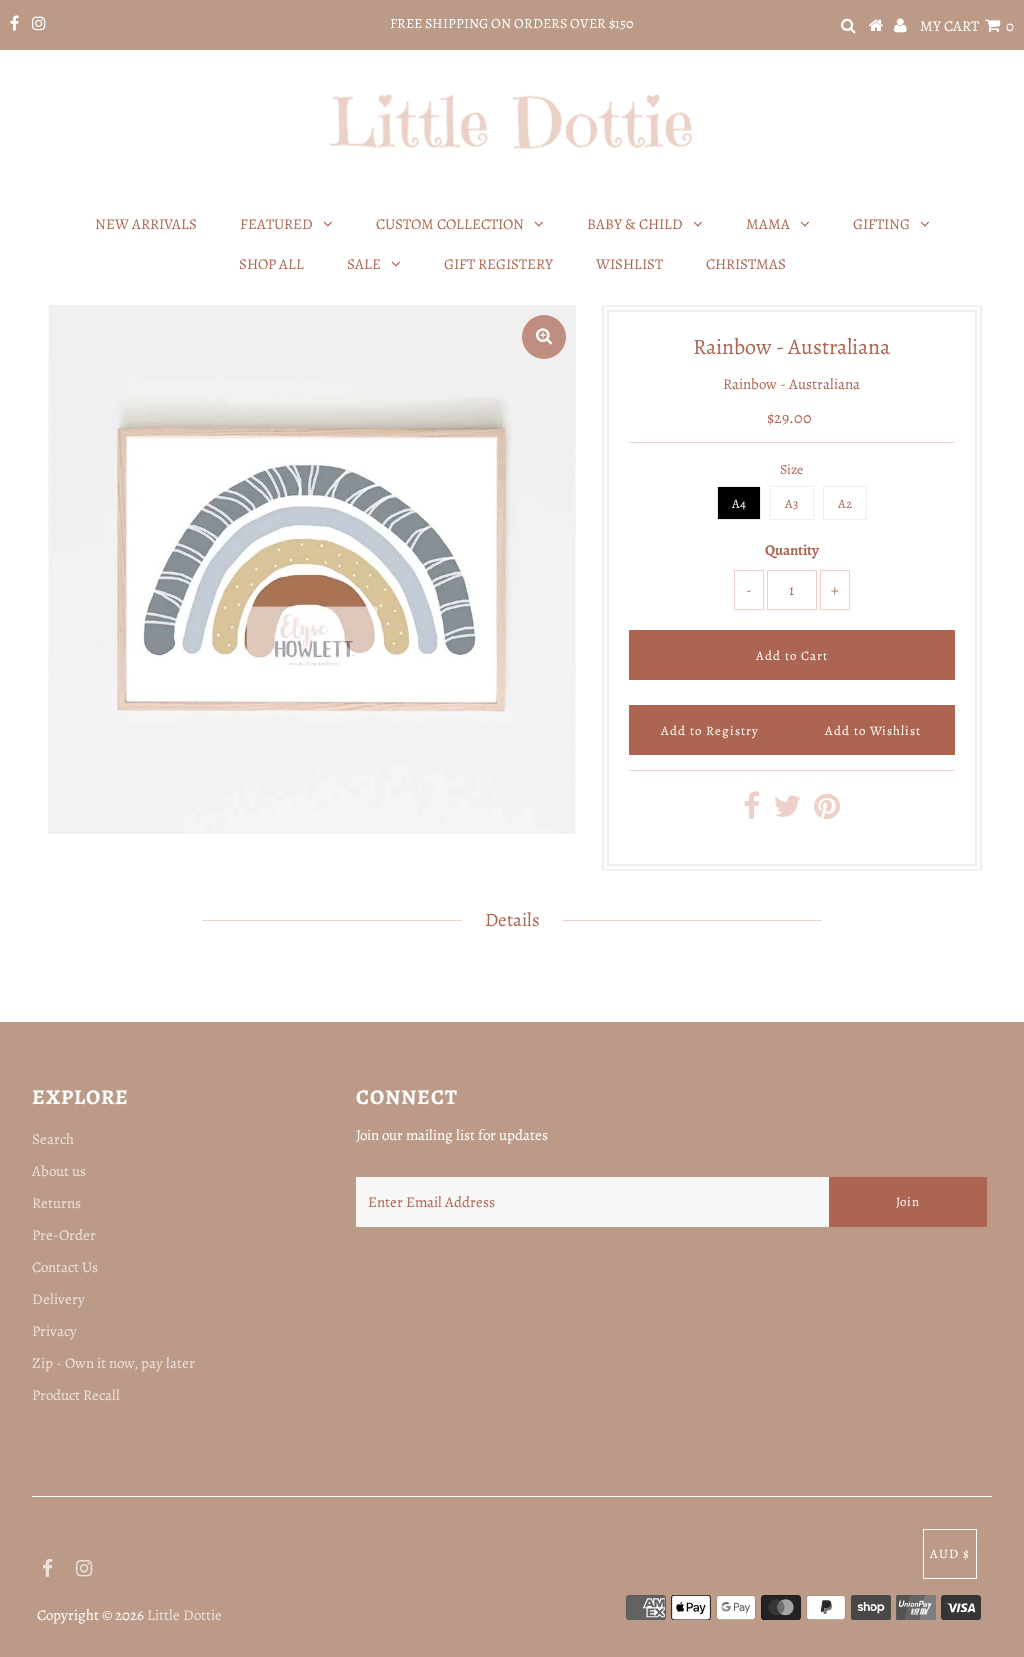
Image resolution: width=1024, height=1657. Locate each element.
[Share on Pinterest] (827, 812)
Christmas (746, 264)
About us (59, 1171)
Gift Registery (498, 264)
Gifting (881, 224)
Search (53, 1139)
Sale (364, 264)
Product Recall (76, 1395)
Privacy (54, 1331)
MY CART (967, 26)
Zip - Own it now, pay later (113, 1363)
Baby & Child (635, 224)
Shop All (271, 264)
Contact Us (65, 1267)
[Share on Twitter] (787, 812)
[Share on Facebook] (751, 812)
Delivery (58, 1299)
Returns (56, 1203)
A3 (791, 503)
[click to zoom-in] (544, 337)
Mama (768, 224)
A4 (739, 503)
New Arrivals (146, 224)
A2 (845, 503)
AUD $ (950, 1553)
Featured (276, 224)
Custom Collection (450, 224)
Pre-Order (64, 1235)
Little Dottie (184, 1615)
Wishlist (629, 264)
